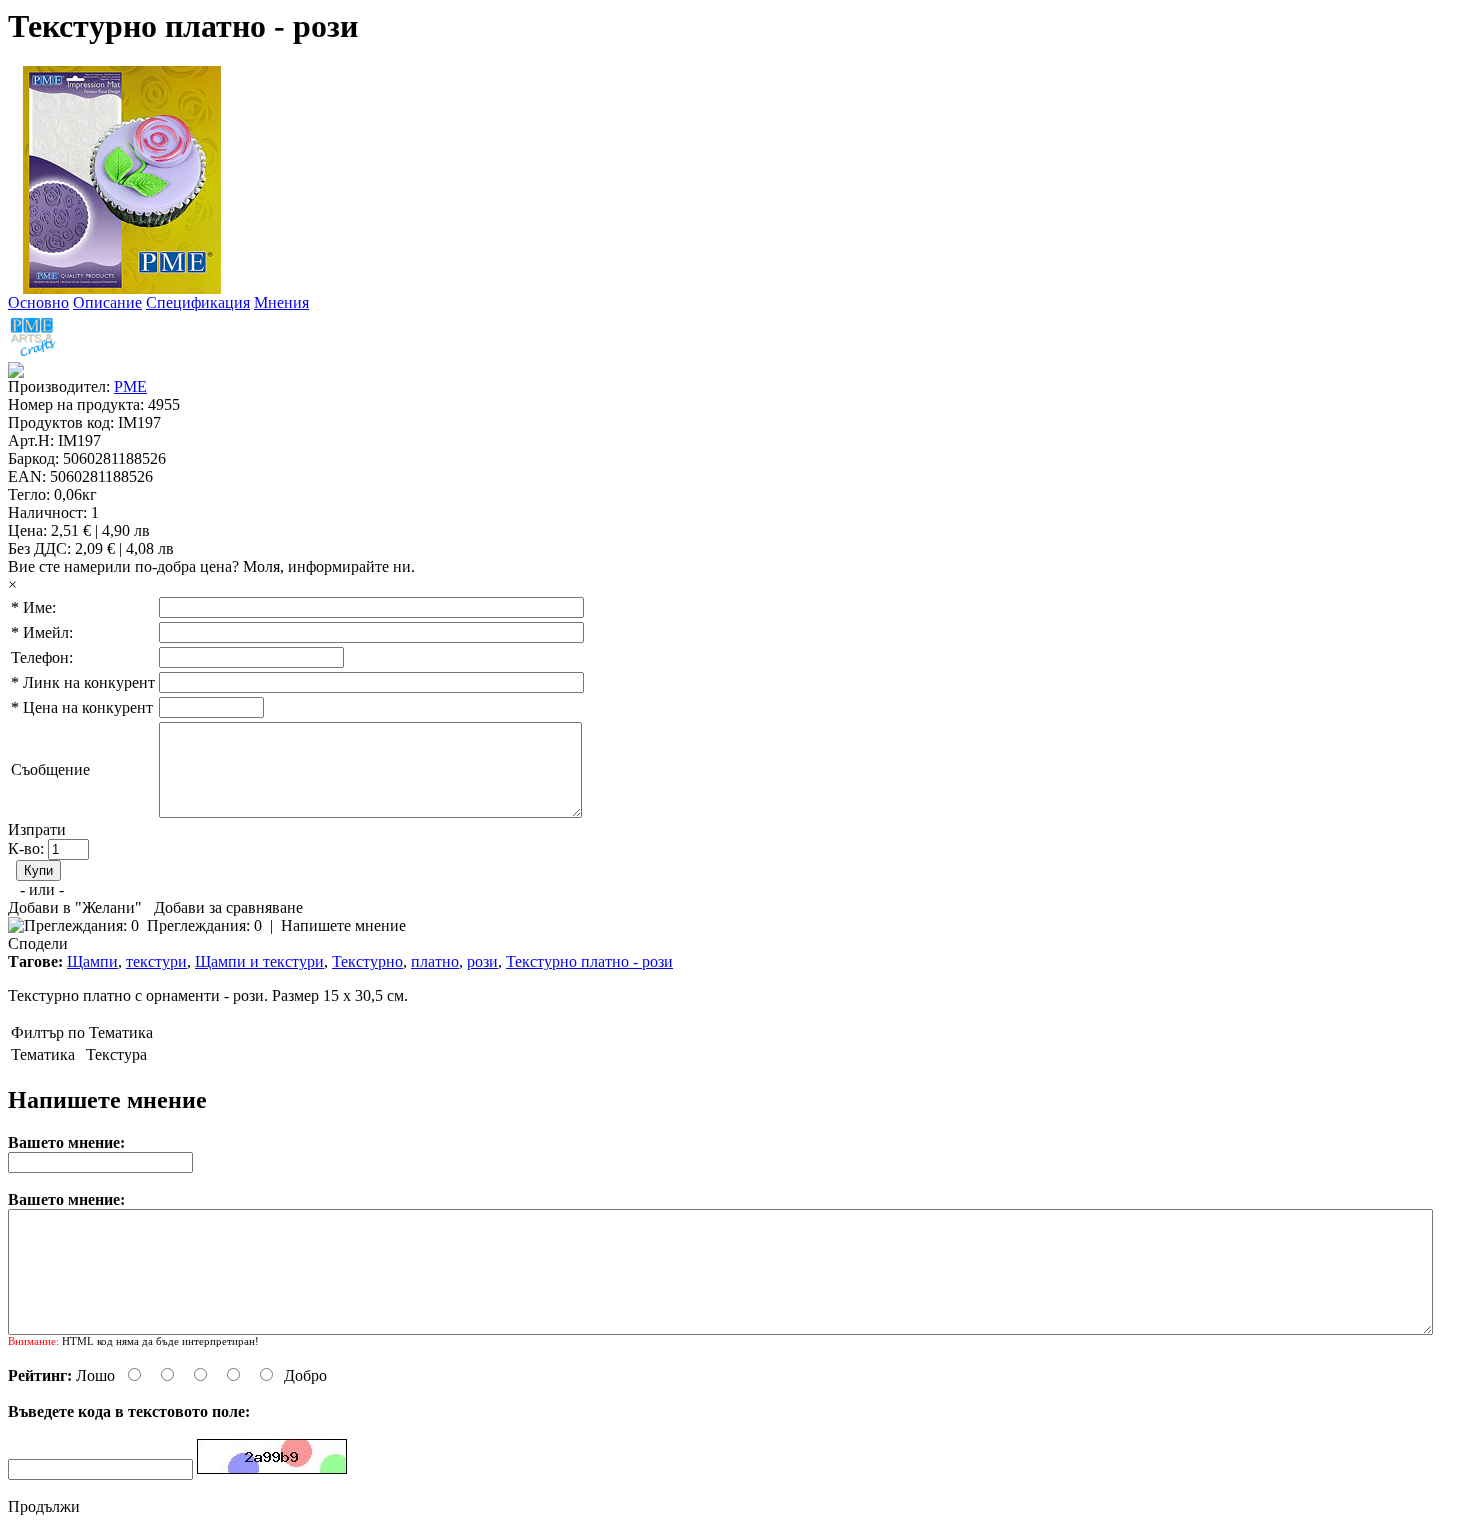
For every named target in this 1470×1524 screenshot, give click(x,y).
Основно (38, 302)
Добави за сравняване (228, 907)
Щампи (92, 961)
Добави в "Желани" (75, 907)
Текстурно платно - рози (589, 961)
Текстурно (367, 961)
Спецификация (198, 302)
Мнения (281, 302)
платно (435, 961)
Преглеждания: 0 (204, 925)
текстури (156, 961)
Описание (107, 302)
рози (482, 961)
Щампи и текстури (259, 961)
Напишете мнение (343, 925)
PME (130, 386)
